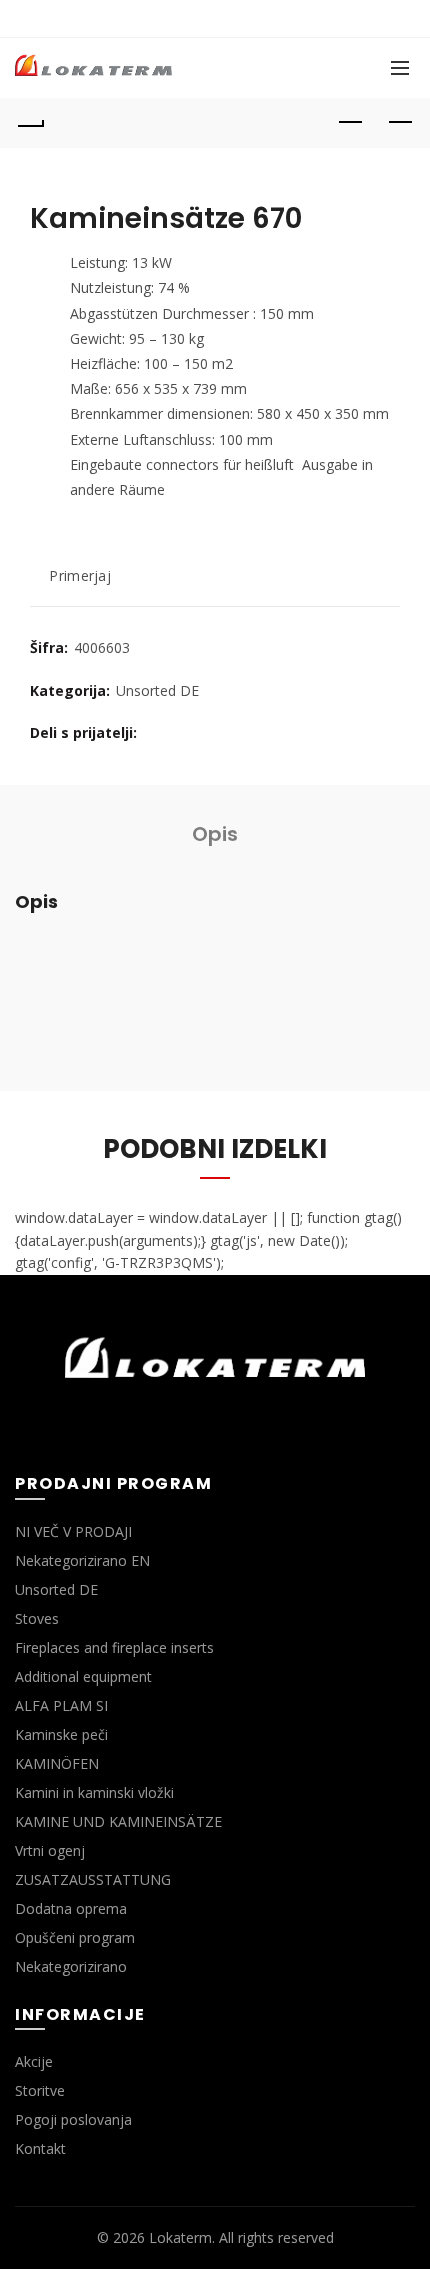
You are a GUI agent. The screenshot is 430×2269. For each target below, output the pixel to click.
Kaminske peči (61, 1734)
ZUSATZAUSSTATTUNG (93, 1879)
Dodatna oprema (71, 1908)
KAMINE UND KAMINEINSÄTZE (118, 1821)
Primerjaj (80, 576)
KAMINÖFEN (57, 1763)
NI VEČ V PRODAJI (73, 1531)
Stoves (37, 1618)
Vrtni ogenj (50, 1850)
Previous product (350, 123)
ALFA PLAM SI (61, 1705)
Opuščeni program (75, 1937)
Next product (400, 123)
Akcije (34, 2061)
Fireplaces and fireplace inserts (114, 1647)
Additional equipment (83, 1676)
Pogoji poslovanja (73, 2119)
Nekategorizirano (71, 1966)
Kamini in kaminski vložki (94, 1792)
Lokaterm (180, 2237)
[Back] (30, 123)
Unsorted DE (157, 690)
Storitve (40, 2090)
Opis (215, 834)
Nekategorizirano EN (82, 1560)
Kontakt (40, 2148)
